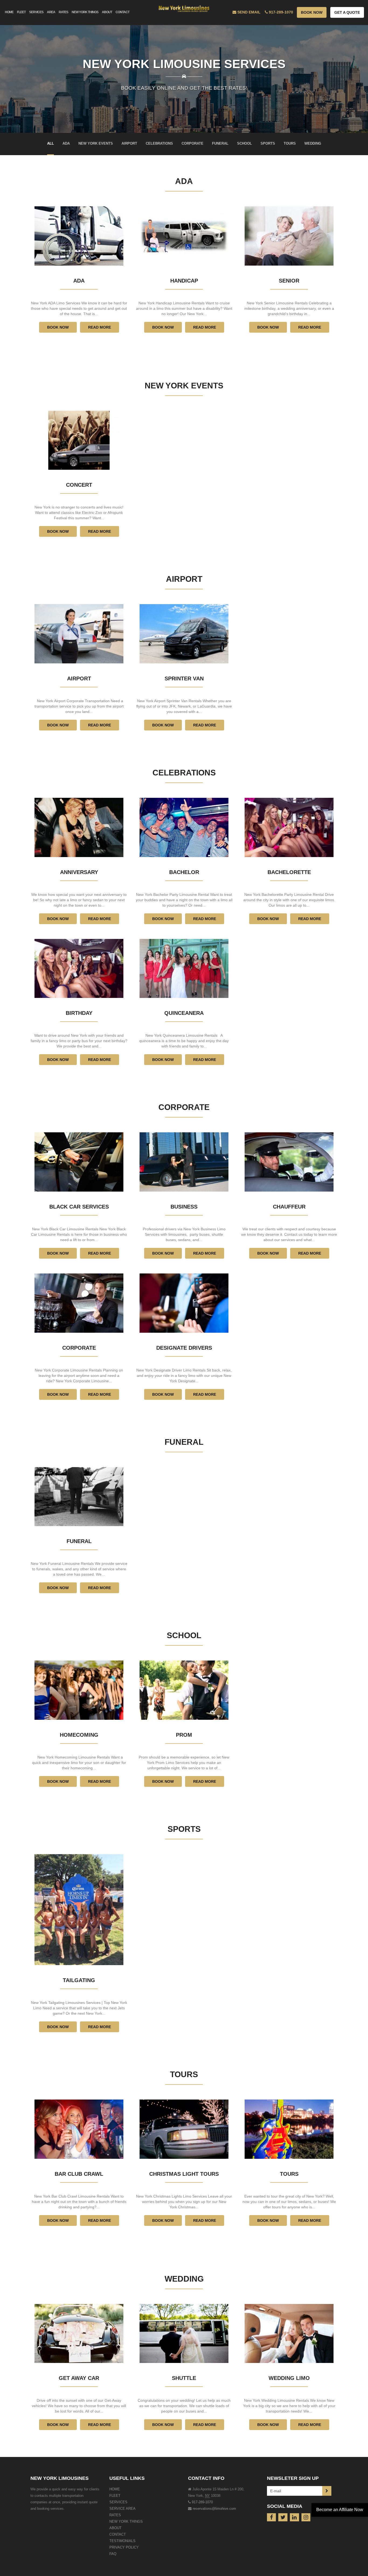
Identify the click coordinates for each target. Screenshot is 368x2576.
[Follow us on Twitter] (283, 2517)
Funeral (184, 1442)
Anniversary (79, 872)
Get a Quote (347, 12)
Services (118, 2502)
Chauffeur (289, 1207)
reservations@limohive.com (214, 2509)
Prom (184, 1735)
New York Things (126, 2521)
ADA (184, 181)
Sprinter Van (184, 678)
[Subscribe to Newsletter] (327, 2491)
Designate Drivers (184, 1348)
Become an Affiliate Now (340, 2510)
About (115, 2528)
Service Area (122, 2509)
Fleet (115, 2496)
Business (184, 1207)
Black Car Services (79, 1207)
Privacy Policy (124, 2547)
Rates (115, 2515)
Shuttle (184, 2378)
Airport (184, 579)
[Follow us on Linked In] (294, 2517)
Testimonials (122, 2541)
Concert (79, 485)
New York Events (184, 386)
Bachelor (184, 872)
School (184, 1635)
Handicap (184, 281)
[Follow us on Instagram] (306, 2517)
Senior (289, 281)
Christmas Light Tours (184, 2174)
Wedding (184, 2279)
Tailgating (79, 1980)
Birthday (79, 1013)
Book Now (312, 12)
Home (115, 2489)
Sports (184, 1829)
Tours (184, 2074)
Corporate (184, 1107)
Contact (118, 2534)
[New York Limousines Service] (184, 7)
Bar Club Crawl (79, 2174)
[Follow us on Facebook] (272, 2517)
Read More (100, 327)
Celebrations (184, 773)
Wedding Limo (289, 2378)
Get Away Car (79, 2378)
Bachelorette (289, 872)
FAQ (113, 2554)
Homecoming (79, 1735)
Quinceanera (184, 1013)
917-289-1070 (202, 2502)
